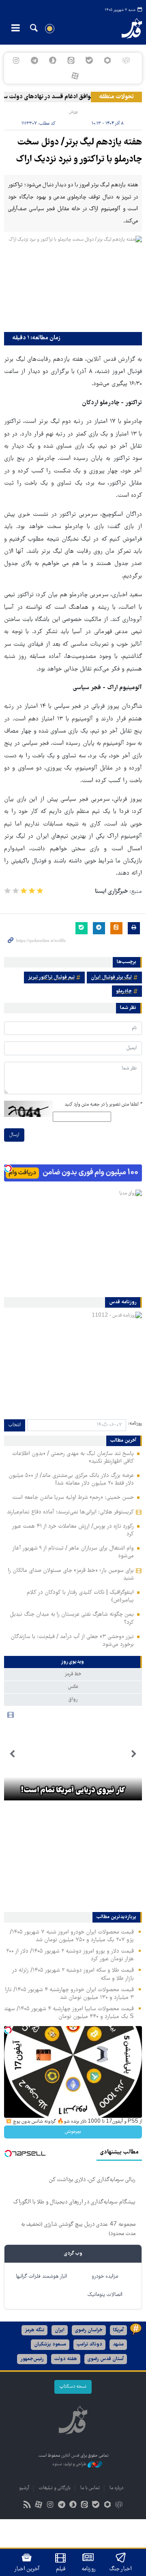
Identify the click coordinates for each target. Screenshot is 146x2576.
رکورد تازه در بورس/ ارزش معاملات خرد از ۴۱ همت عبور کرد (73, 1530)
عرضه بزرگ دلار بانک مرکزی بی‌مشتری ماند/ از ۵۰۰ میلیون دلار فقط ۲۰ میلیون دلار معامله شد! (71, 1480)
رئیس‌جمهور (32, 2359)
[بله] (89, 60)
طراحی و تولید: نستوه (70, 2465)
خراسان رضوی (89, 2330)
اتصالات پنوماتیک (105, 2295)
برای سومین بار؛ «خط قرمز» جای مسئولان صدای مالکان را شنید (71, 1575)
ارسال (14, 1135)
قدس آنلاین (128, 28)
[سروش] (53, 60)
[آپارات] (75, 76)
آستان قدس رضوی (106, 2359)
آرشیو (24, 2488)
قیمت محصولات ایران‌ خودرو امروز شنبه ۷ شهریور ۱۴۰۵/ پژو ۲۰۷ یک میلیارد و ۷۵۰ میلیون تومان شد (72, 1936)
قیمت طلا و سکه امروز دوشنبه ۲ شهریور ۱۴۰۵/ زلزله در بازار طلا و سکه (73, 1974)
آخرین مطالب (123, 1441)
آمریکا (118, 2330)
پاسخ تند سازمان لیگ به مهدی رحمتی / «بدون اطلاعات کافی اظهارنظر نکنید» (73, 1458)
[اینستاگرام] (16, 60)
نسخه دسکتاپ (73, 2387)
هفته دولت (66, 2359)
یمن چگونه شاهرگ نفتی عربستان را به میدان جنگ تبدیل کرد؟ (72, 1618)
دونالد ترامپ (89, 2344)
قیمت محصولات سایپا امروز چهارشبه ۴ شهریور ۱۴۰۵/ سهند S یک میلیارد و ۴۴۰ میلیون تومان (69, 2013)
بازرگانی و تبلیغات (55, 2488)
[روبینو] (108, 60)
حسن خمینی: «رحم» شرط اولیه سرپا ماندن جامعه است (73, 1498)
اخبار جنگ (121, 2569)
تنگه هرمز (34, 2330)
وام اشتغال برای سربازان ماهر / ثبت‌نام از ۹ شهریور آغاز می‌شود (73, 1552)
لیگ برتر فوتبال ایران (111, 978)
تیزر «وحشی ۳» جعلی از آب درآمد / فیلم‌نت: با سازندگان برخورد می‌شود (72, 1641)
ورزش (73, 112)
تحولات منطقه (116, 97)
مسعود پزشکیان (50, 2344)
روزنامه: (135, 1424)
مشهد (118, 2344)
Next (12, 1754)
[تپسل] (8, 1168)
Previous (134, 1754)
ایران (60, 2330)
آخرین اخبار (27, 2569)
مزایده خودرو (105, 2277)
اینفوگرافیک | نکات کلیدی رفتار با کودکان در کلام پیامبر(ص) (80, 1596)
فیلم (61, 2569)
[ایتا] (71, 60)
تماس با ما (90, 2488)
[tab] (73, 1662)
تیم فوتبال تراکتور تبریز (51, 978)
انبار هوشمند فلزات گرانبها (41, 2277)
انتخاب (15, 1425)
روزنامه (88, 2569)
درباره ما (116, 2488)
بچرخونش (73, 2132)
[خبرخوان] (27, 2506)
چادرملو (124, 991)
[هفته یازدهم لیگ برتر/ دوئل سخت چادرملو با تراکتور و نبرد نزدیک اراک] (73, 282)
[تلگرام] (34, 60)
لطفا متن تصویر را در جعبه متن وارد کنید (103, 1105)
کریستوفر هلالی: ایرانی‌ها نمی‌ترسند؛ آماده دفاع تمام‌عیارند (70, 1512)
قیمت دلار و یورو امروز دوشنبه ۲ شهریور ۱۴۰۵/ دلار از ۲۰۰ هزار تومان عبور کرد (70, 1955)
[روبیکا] (126, 60)
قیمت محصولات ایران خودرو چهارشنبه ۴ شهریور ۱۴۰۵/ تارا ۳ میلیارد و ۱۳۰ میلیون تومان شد (70, 1994)
